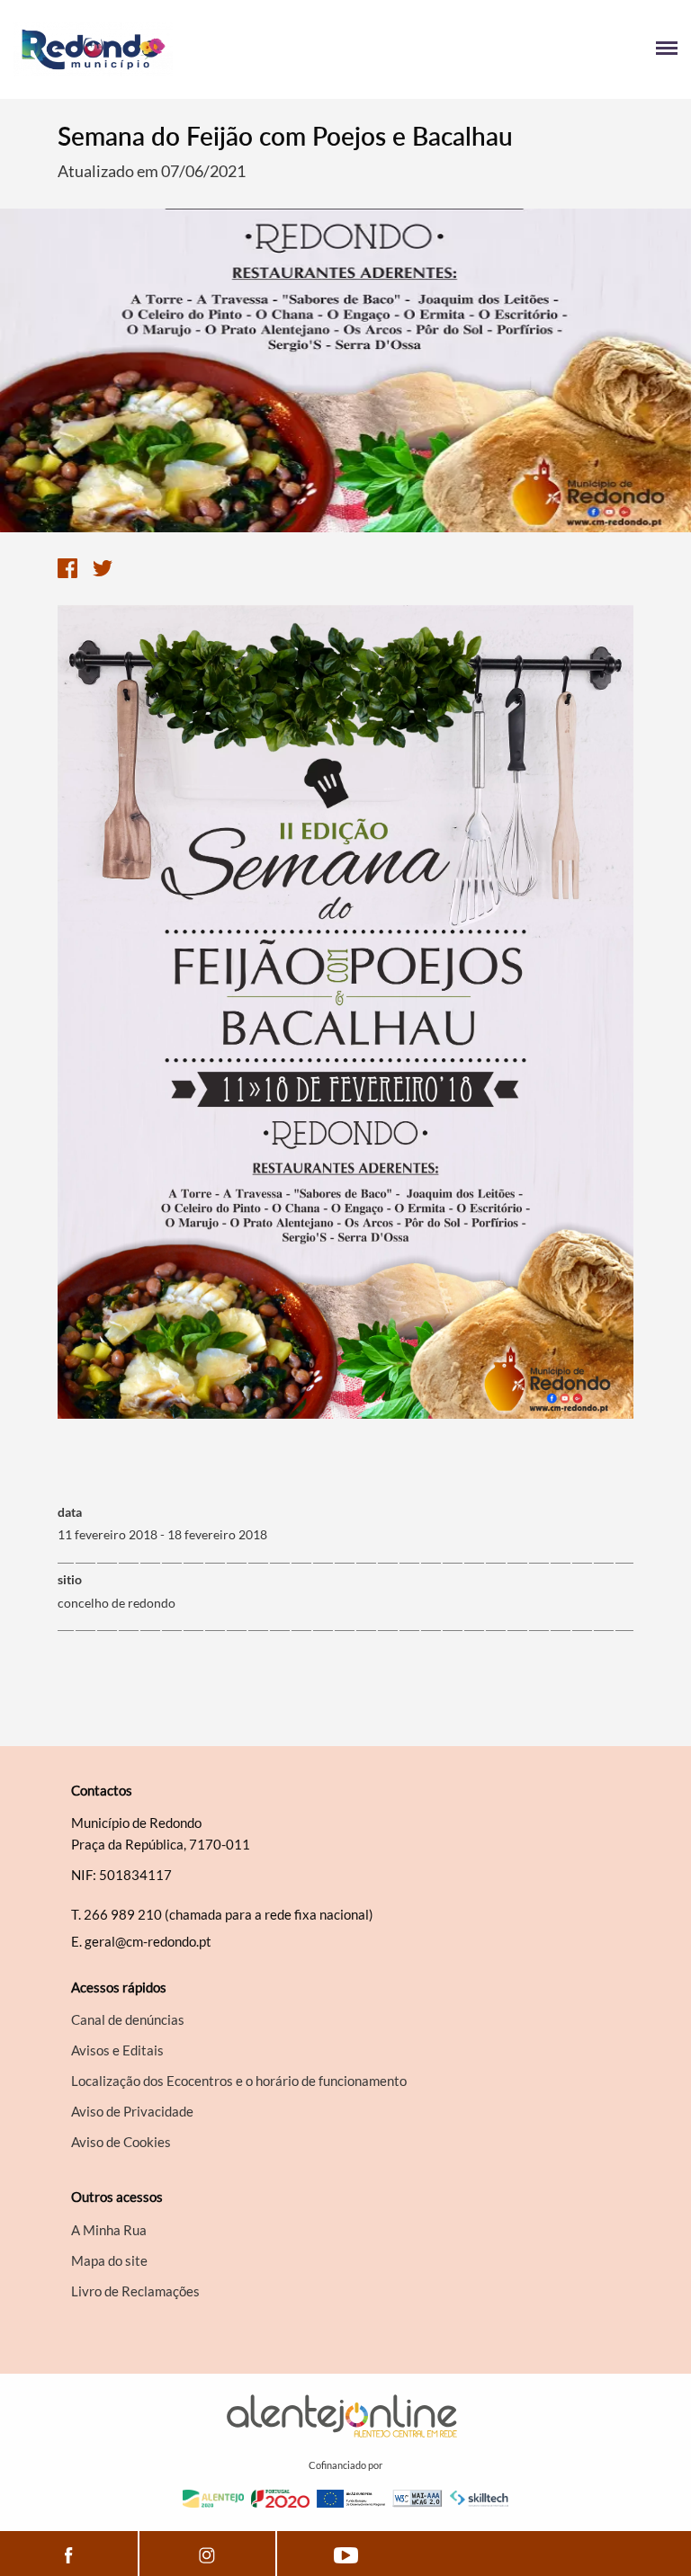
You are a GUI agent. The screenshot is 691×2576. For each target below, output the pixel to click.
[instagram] (208, 2554)
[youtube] (346, 2554)
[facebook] (69, 2554)
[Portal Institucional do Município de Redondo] (179, 49)
